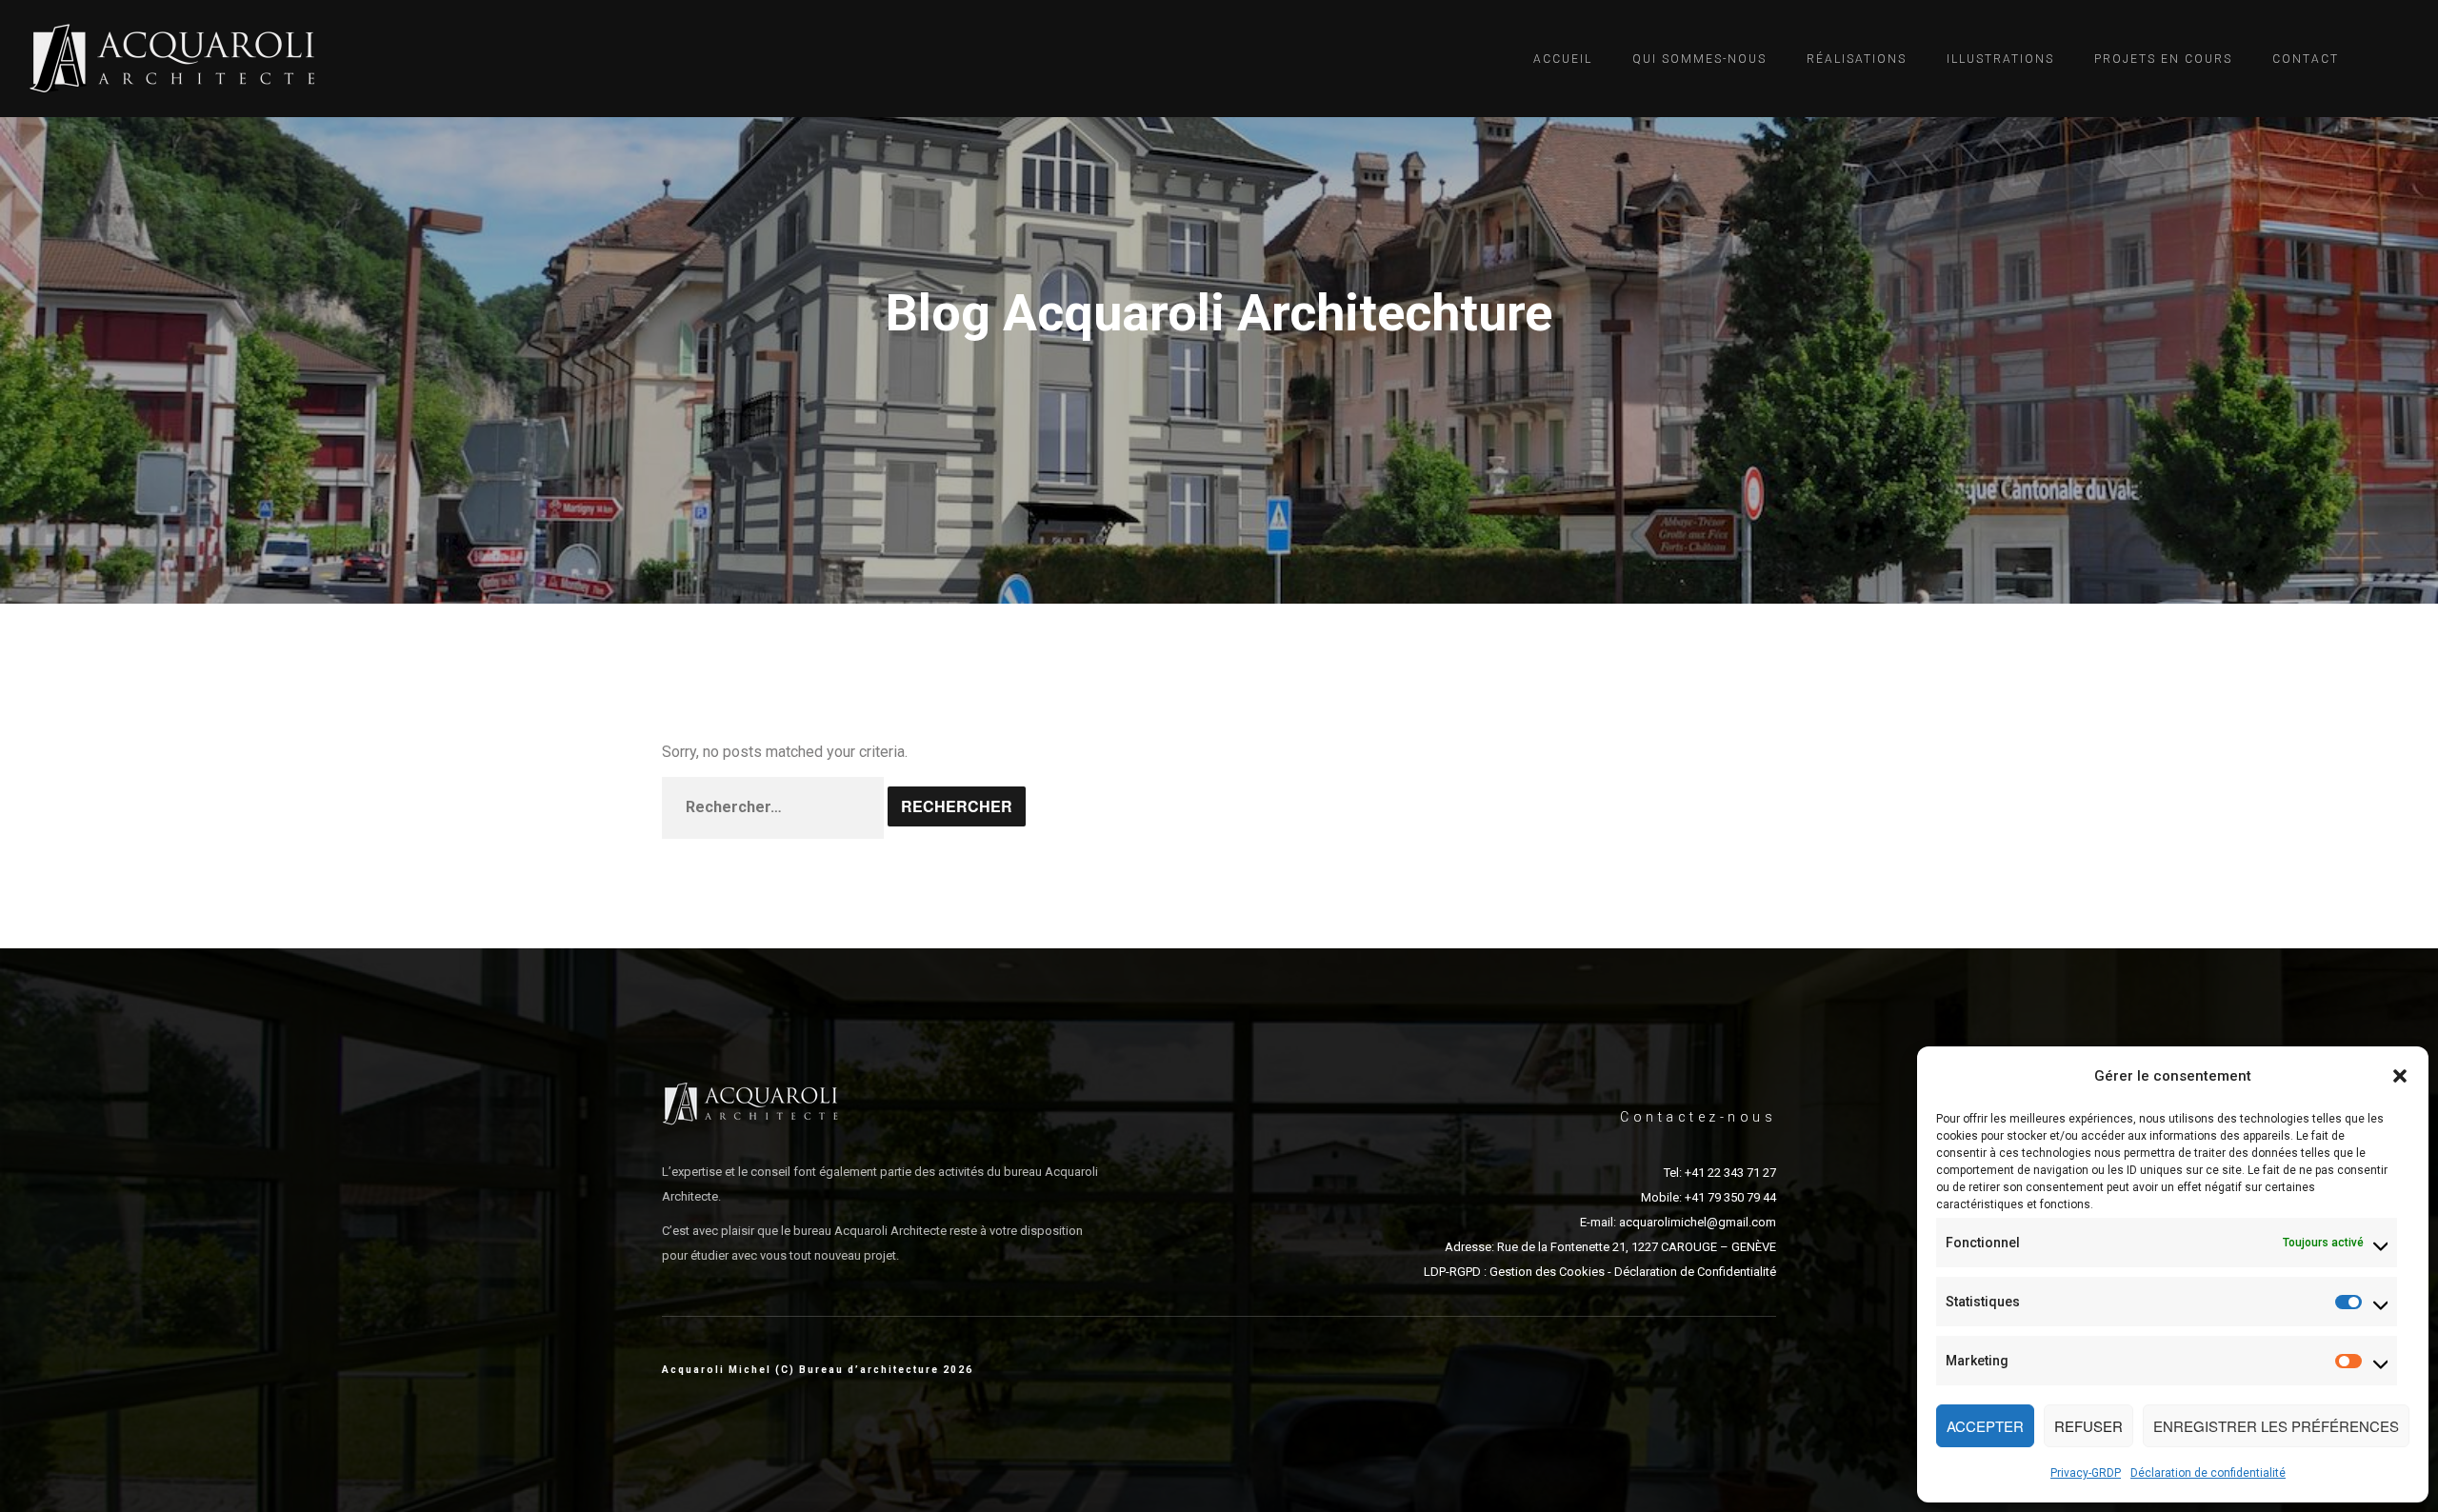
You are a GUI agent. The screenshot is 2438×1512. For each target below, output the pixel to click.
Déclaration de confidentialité (2208, 1473)
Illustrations (2000, 59)
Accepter (1985, 1426)
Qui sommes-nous (1699, 59)
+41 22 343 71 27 (1730, 1173)
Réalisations (1857, 59)
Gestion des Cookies (1547, 1272)
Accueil (1563, 59)
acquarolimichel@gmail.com (1698, 1222)
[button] (2400, 1076)
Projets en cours (2163, 59)
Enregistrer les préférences (2276, 1426)
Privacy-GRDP (2086, 1473)
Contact (2306, 59)
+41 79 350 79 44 (1730, 1197)
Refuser (2088, 1426)
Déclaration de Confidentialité (1695, 1272)
